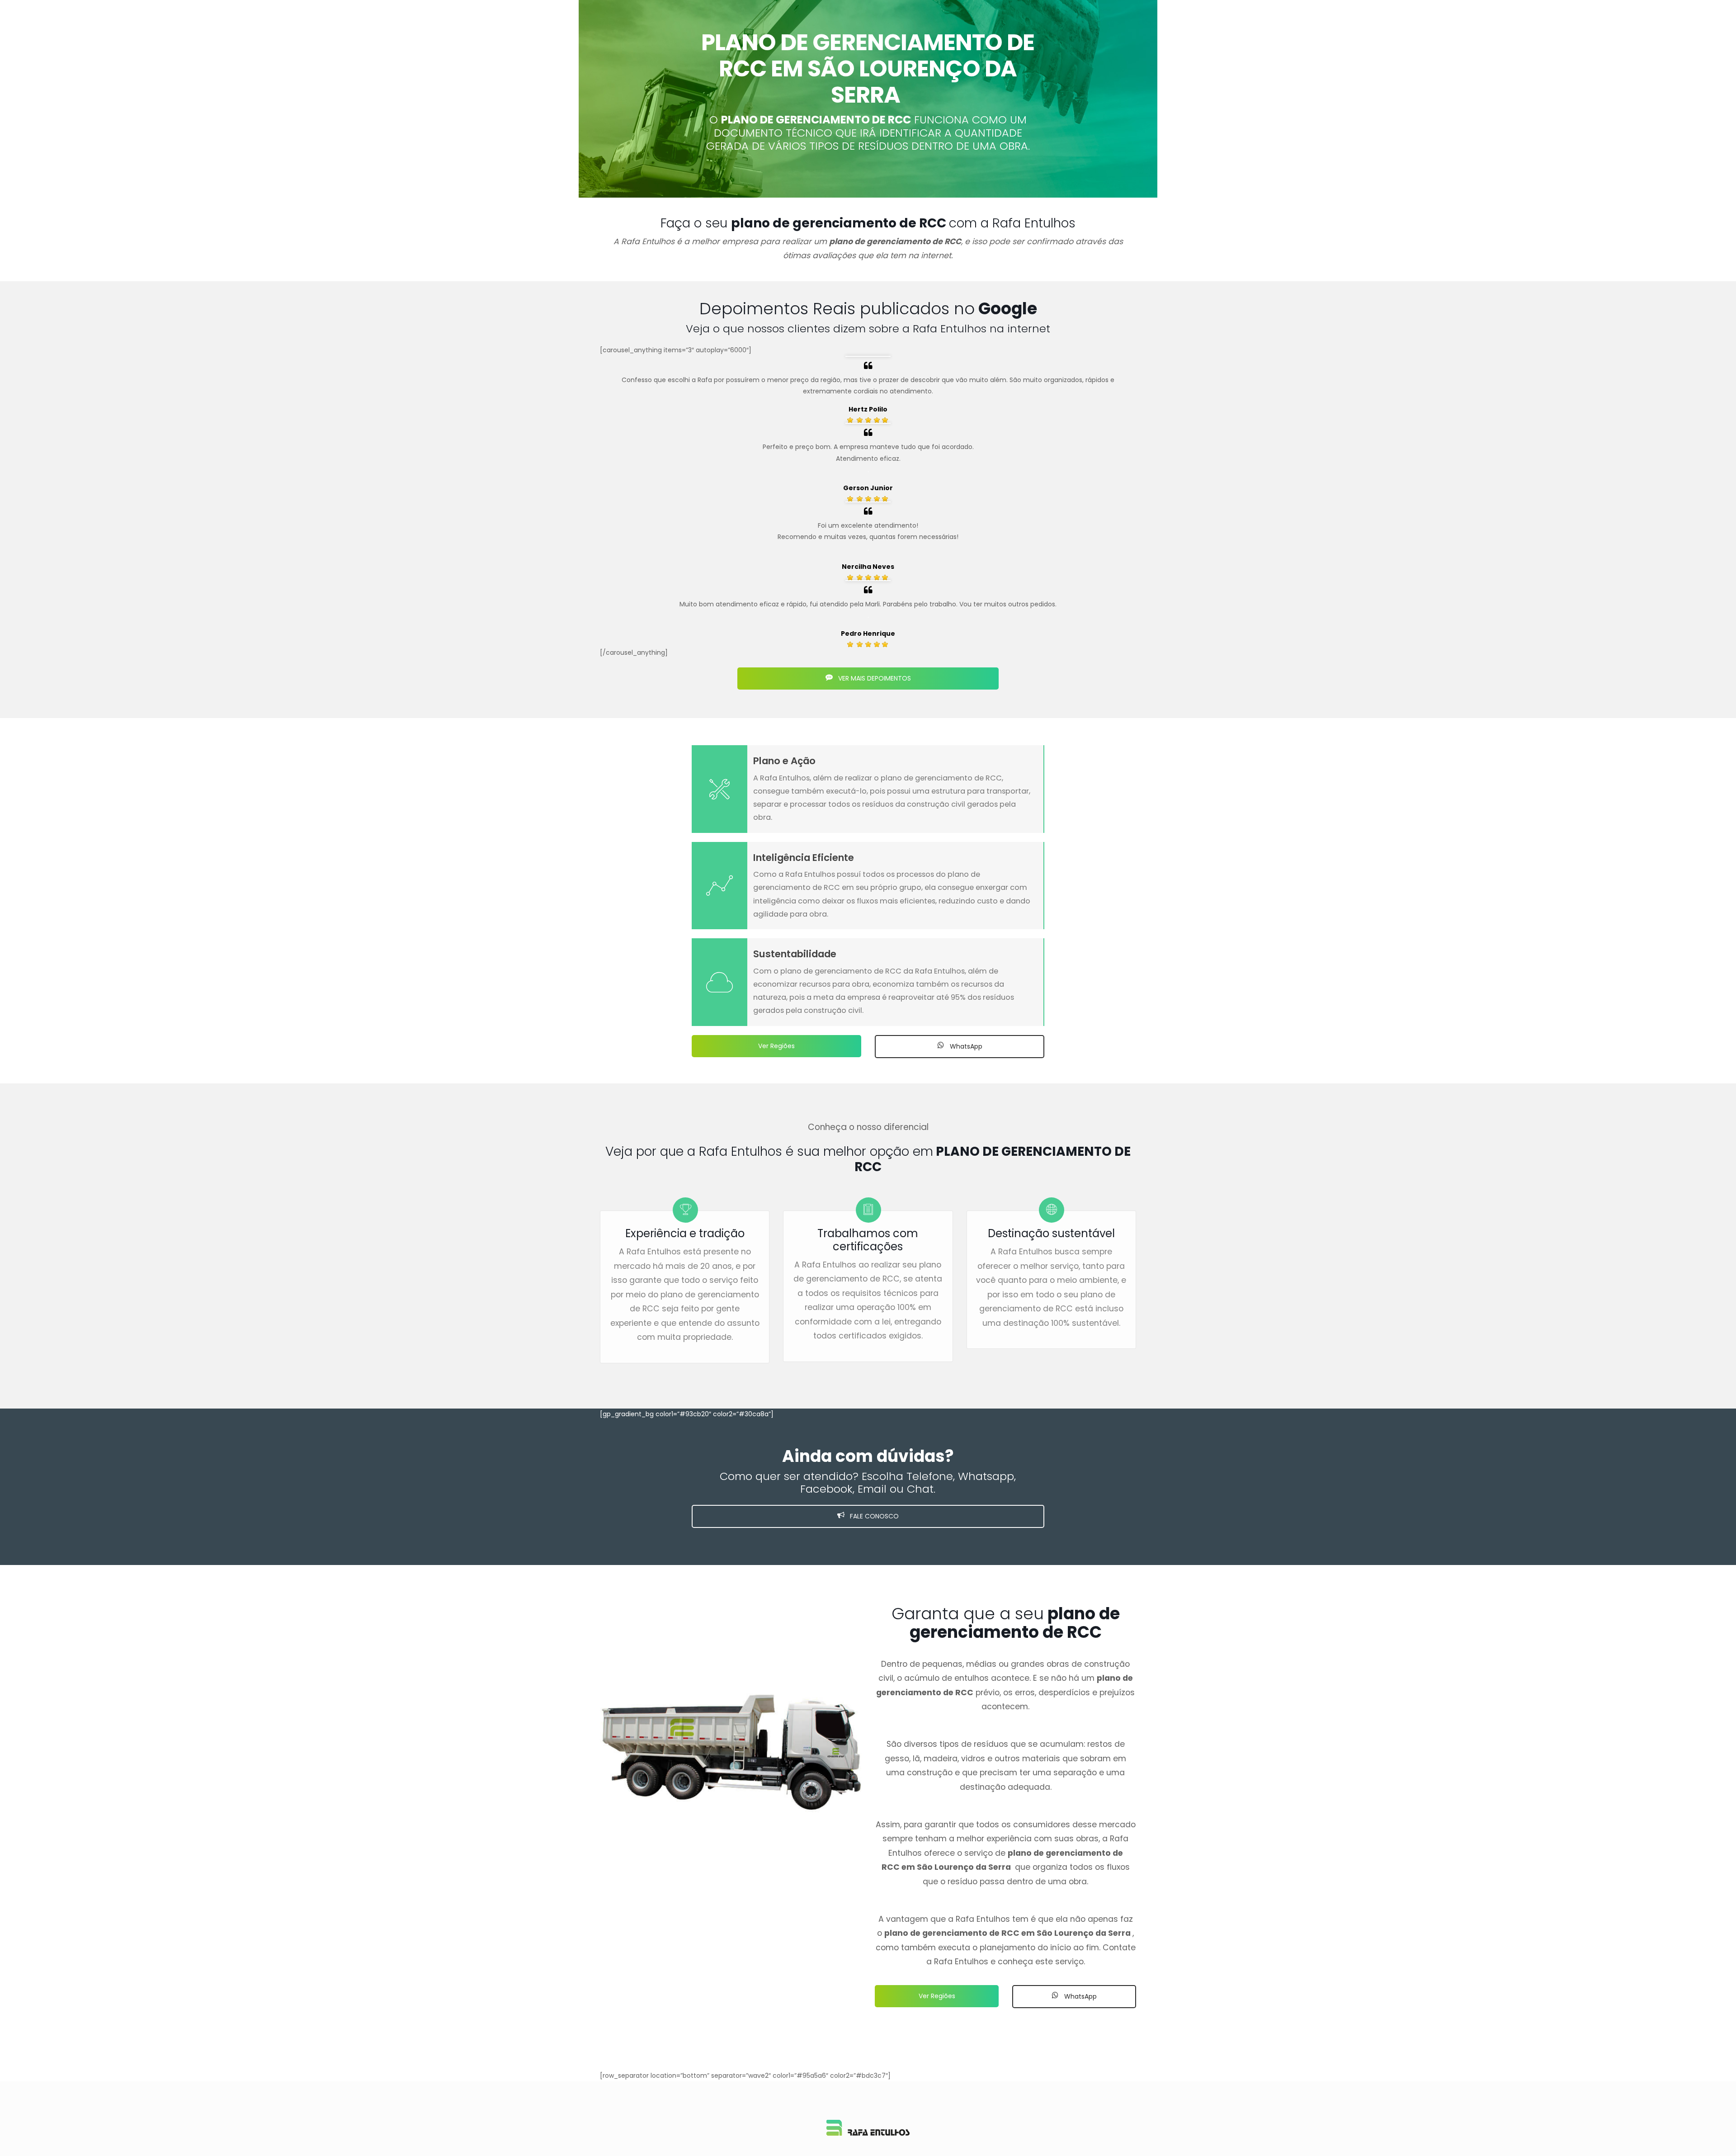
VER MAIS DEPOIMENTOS (874, 678)
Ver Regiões (776, 1046)
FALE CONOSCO (873, 1516)
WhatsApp (965, 1046)
